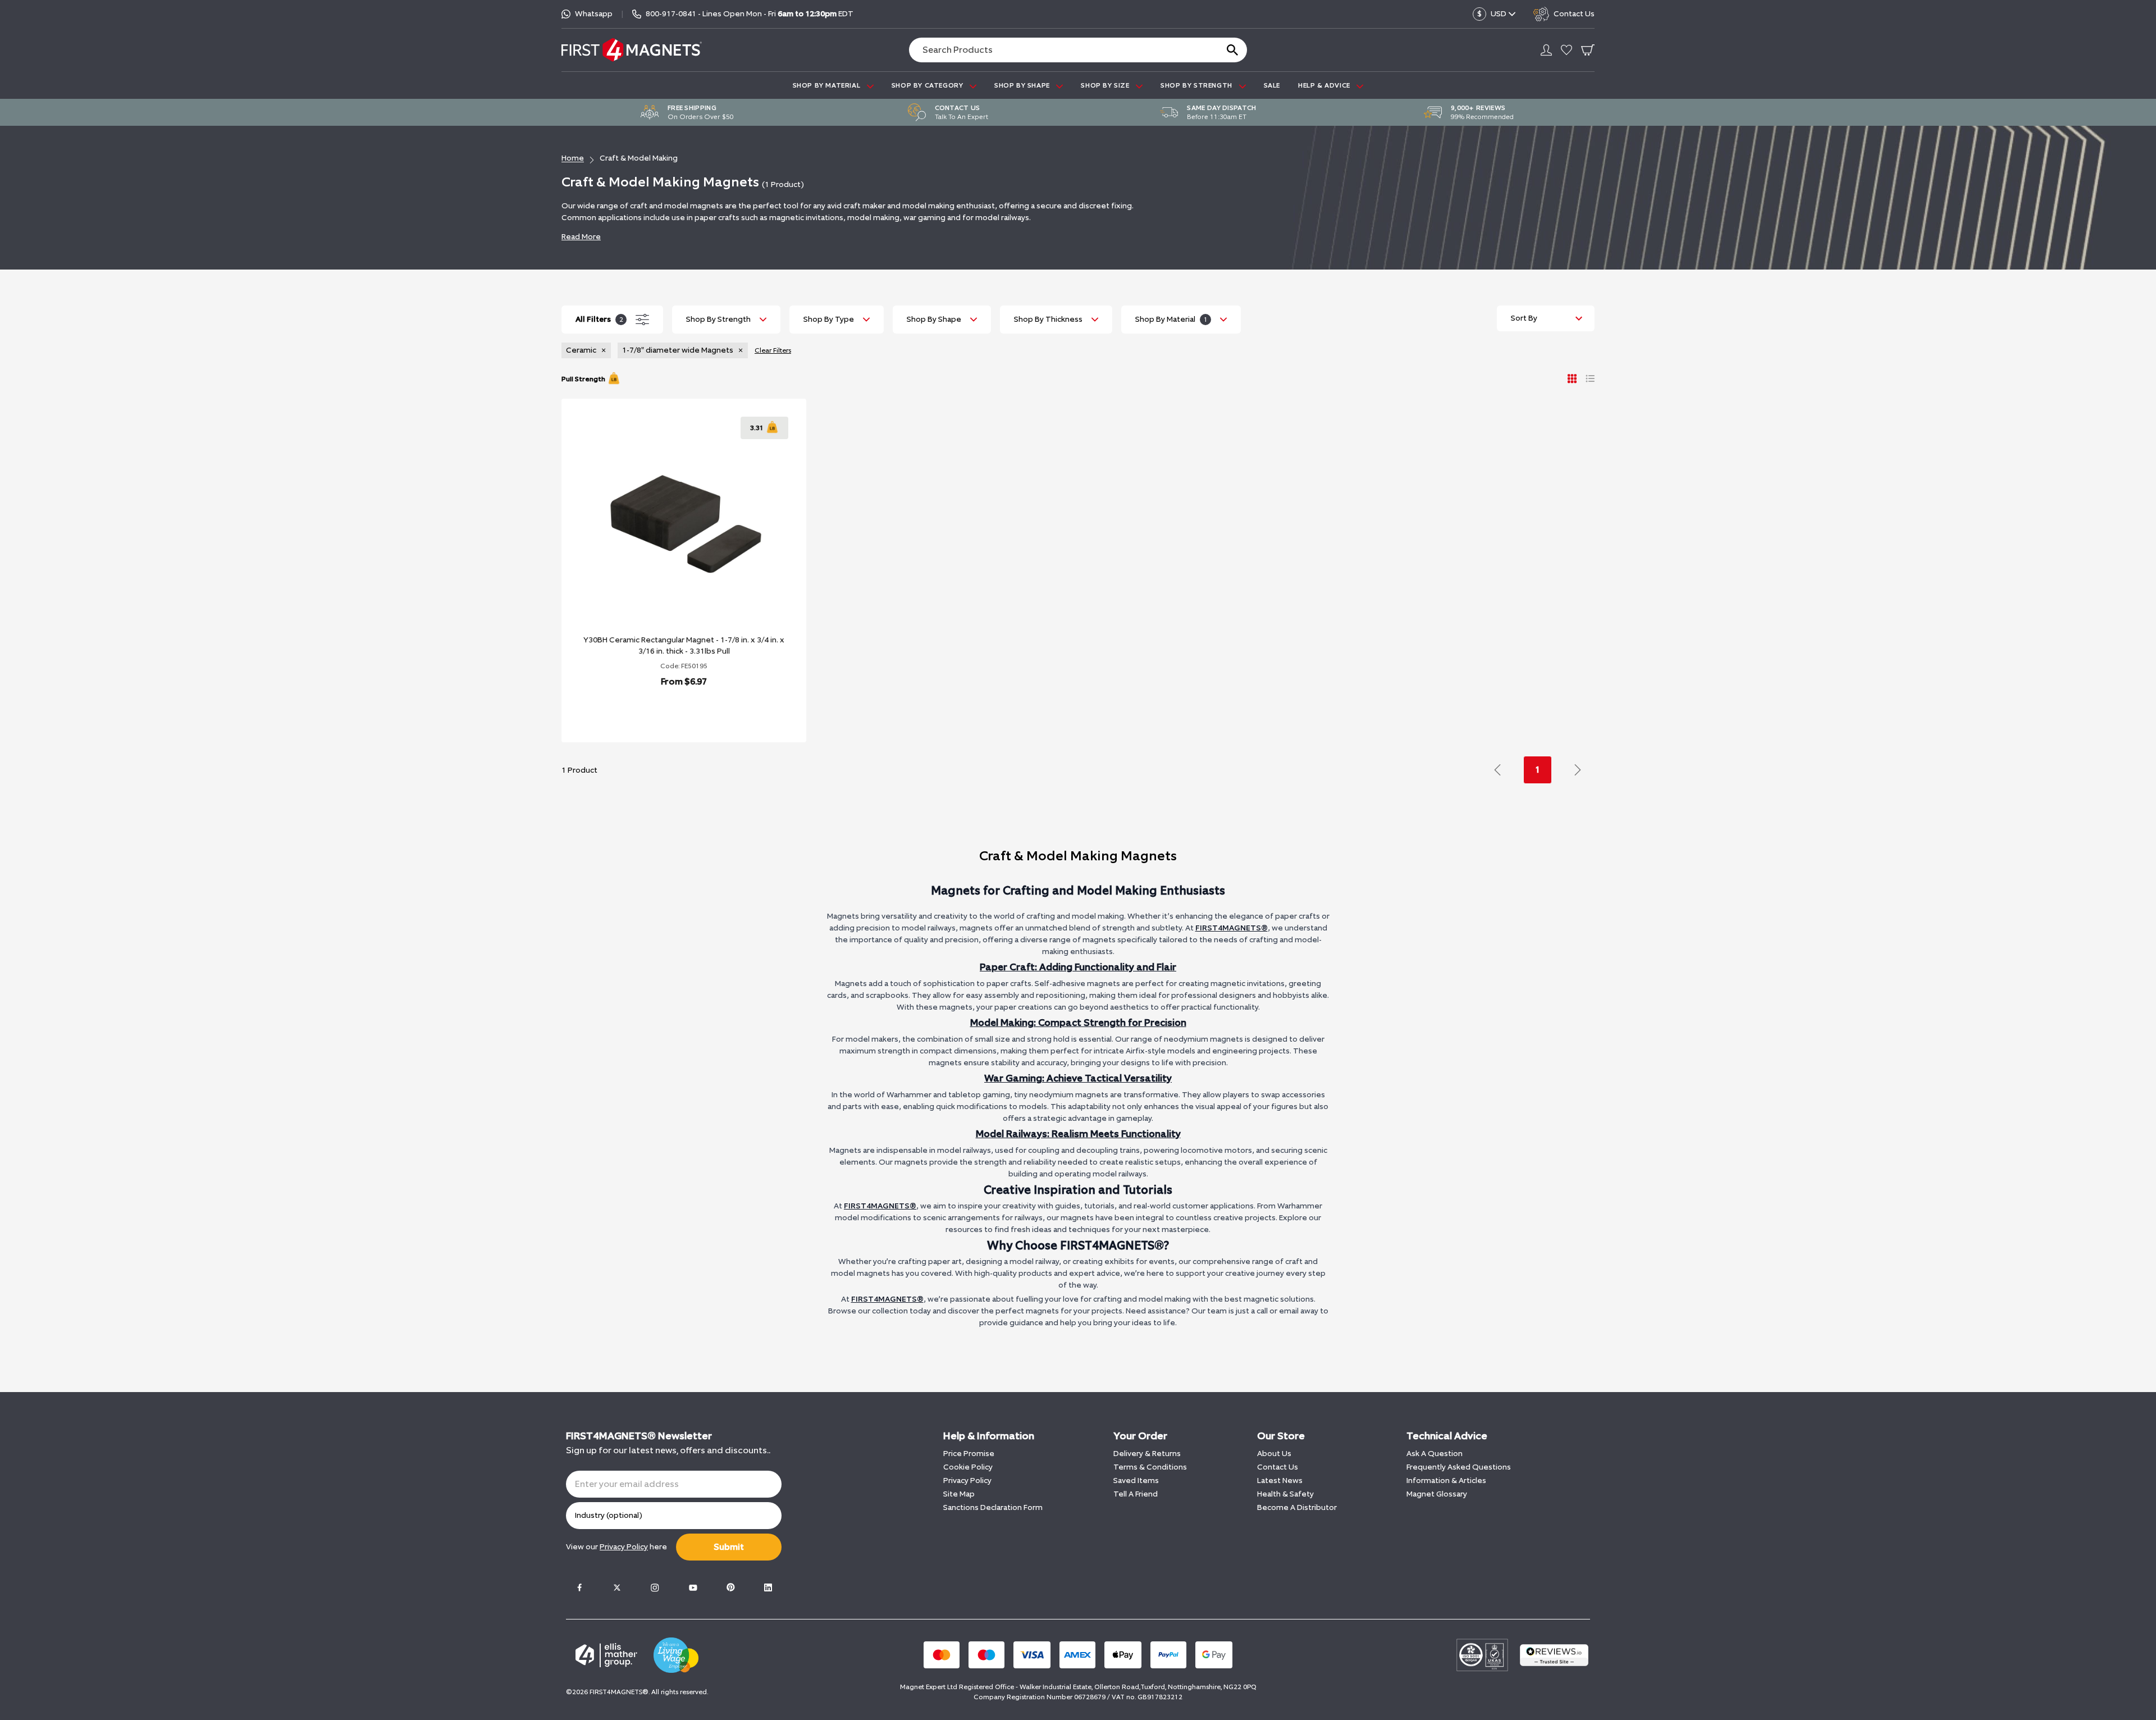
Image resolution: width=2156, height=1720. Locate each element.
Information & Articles (1446, 1481)
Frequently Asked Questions (1459, 1467)
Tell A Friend (1136, 1494)
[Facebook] (579, 1587)
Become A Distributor (1297, 1507)
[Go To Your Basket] (1588, 50)
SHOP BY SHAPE (1023, 85)
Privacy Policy (967, 1481)
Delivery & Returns (1147, 1454)
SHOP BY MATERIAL (828, 85)
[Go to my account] (1546, 50)
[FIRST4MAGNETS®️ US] (632, 50)
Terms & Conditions (1150, 1467)
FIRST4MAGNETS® (1232, 928)
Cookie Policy (968, 1467)
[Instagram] (655, 1587)
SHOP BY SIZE (1106, 85)
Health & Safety (1285, 1494)
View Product (672, 711)
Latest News (1280, 1481)
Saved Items (1136, 1481)
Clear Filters (773, 350)
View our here (616, 1547)
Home (573, 158)
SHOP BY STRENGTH (1197, 85)
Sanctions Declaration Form (993, 1507)
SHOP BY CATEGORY (928, 85)
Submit (729, 1547)
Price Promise (969, 1454)
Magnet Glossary (1437, 1494)
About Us (1274, 1454)
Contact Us (1278, 1467)
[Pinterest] (730, 1587)
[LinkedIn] (768, 1587)
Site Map (959, 1494)
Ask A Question (1435, 1454)
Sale (1272, 85)
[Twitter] (617, 1587)
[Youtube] (693, 1587)
